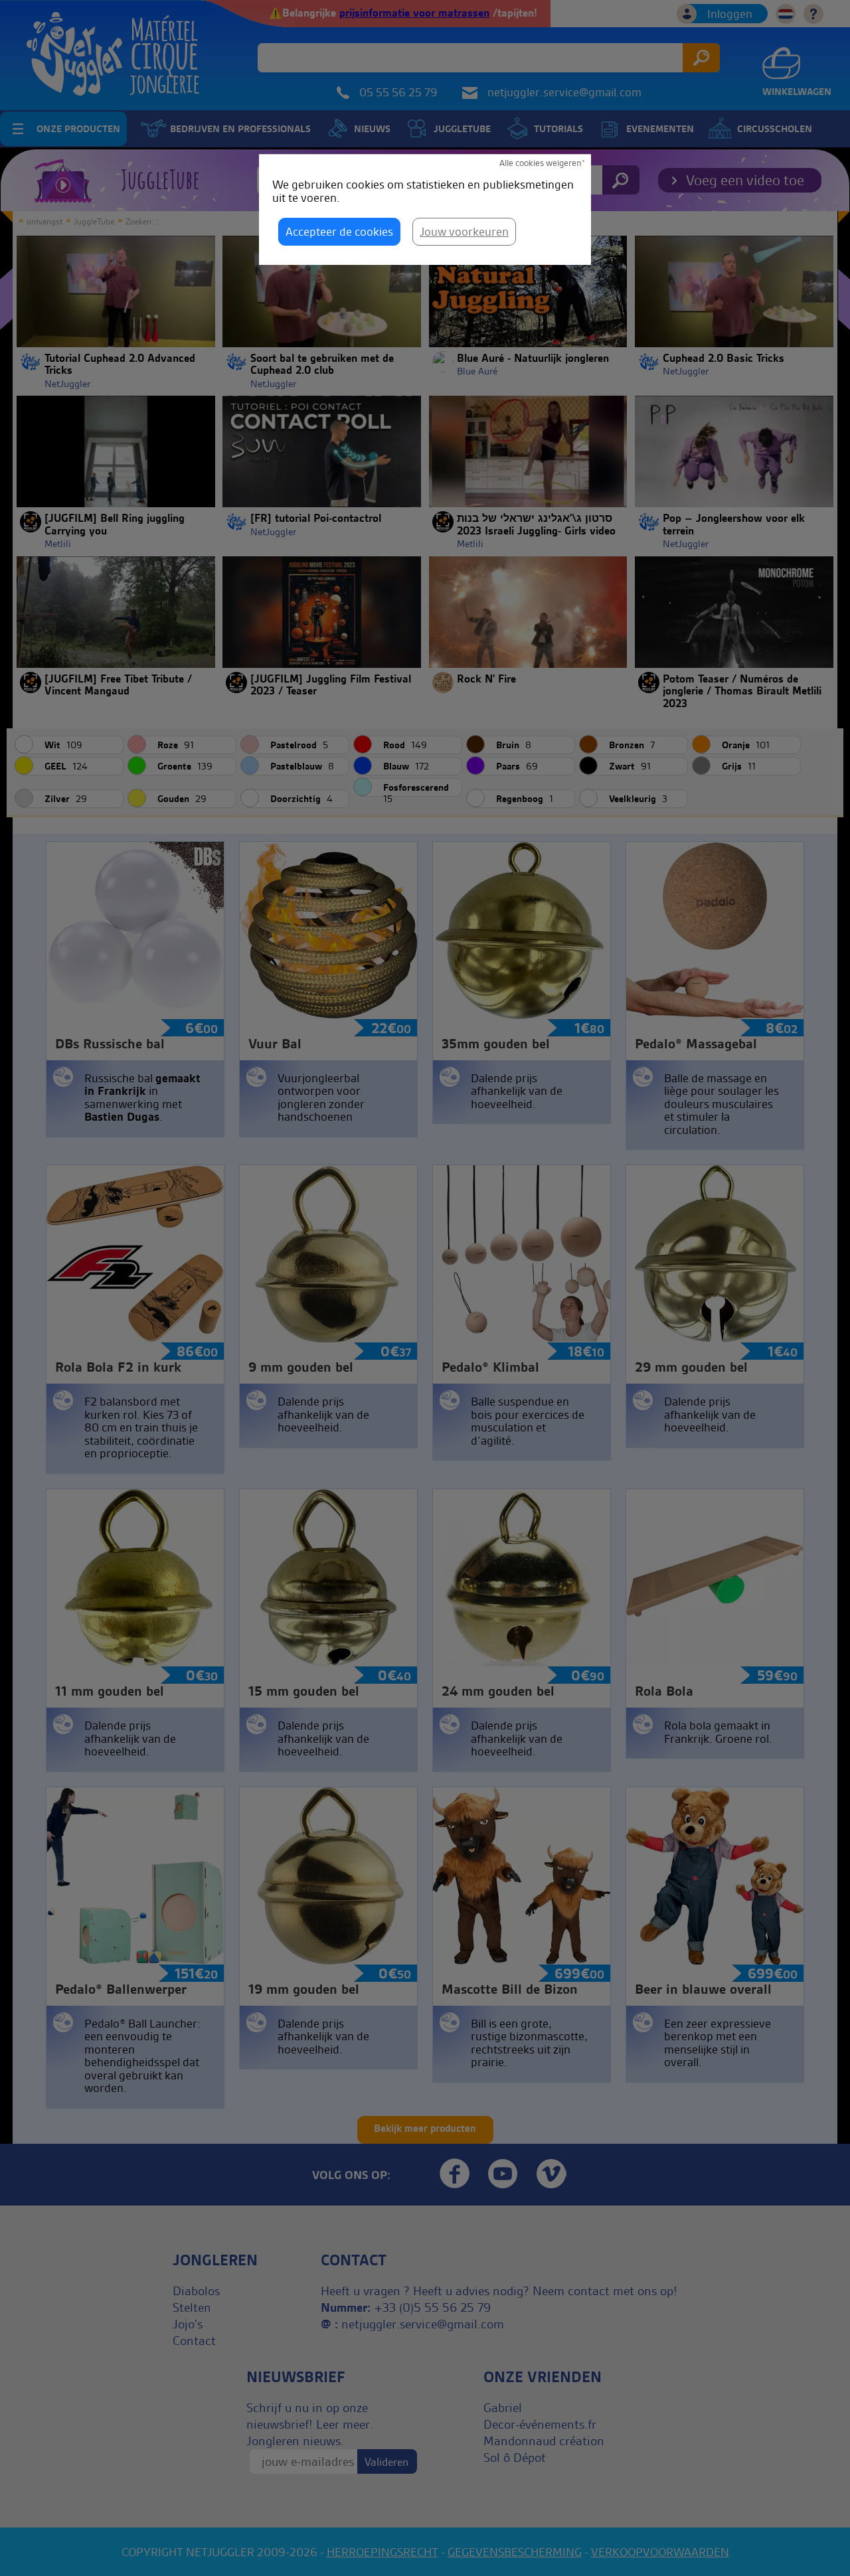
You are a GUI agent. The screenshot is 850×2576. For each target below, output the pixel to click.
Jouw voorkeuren (464, 231)
